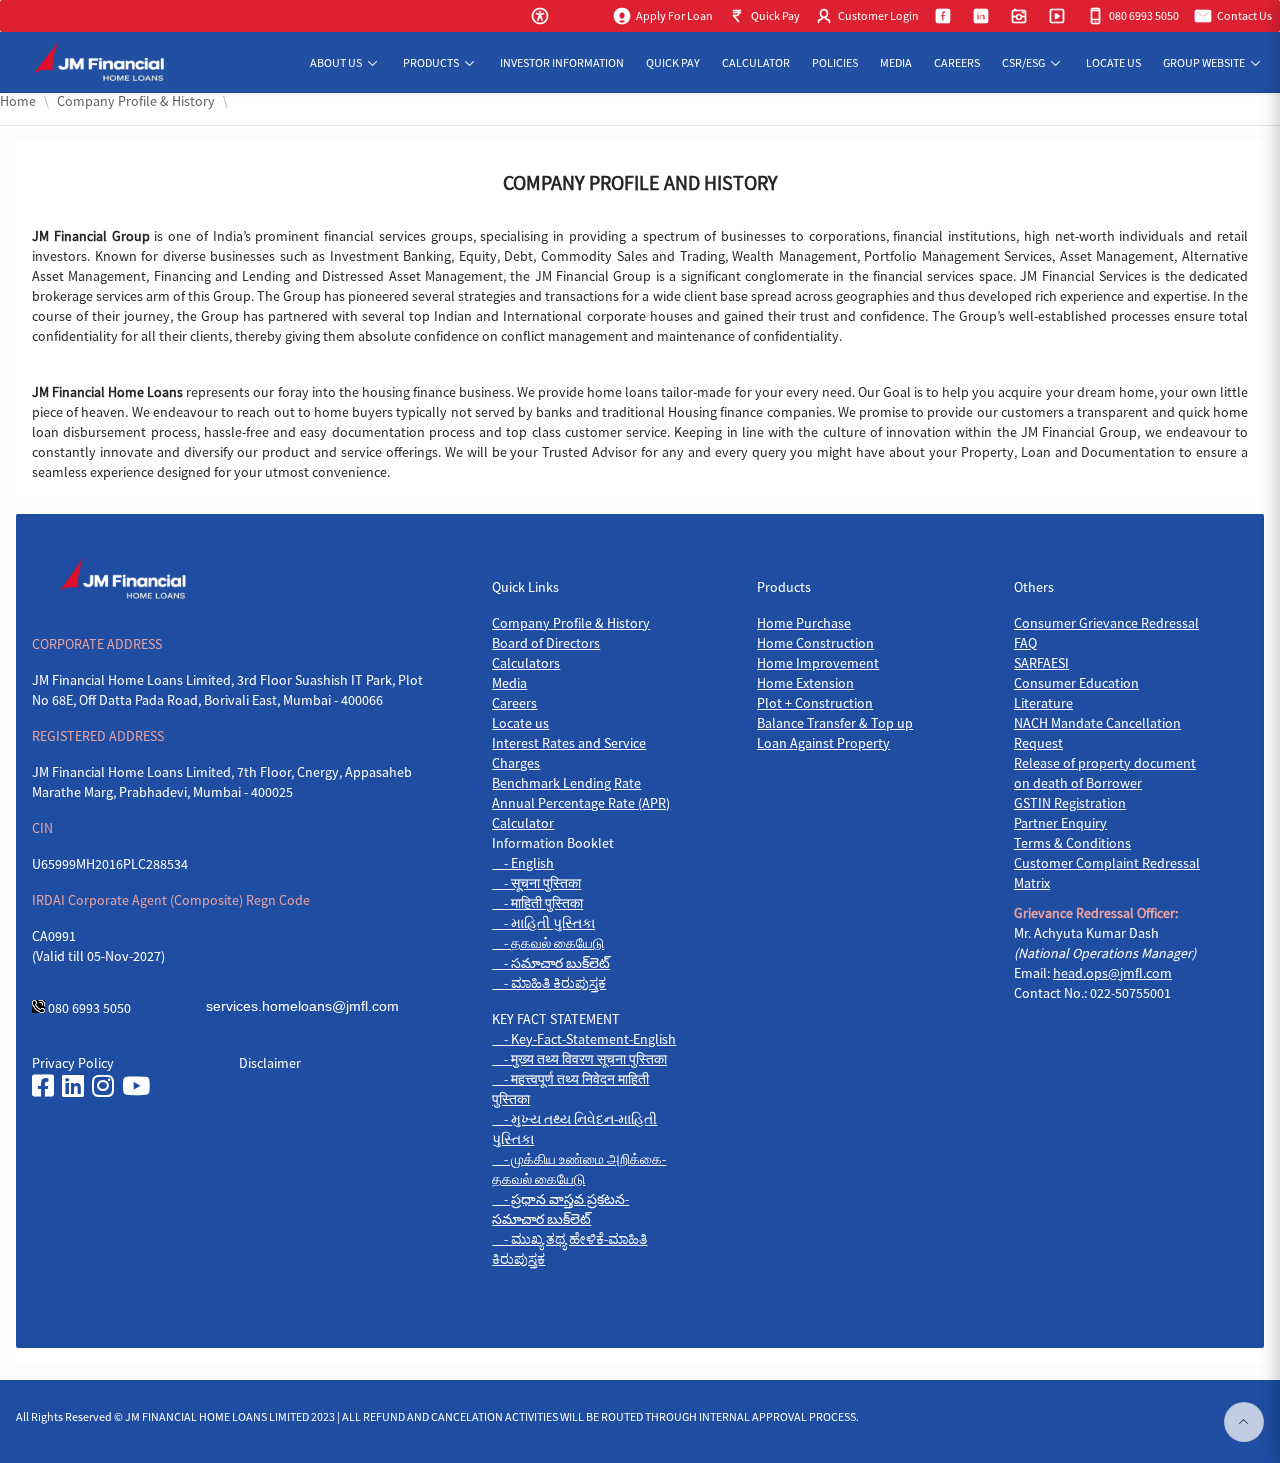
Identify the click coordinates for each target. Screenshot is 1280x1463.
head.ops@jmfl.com (1112, 973)
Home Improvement (818, 663)
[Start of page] (1244, 1422)
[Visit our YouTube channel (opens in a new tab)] (136, 1086)
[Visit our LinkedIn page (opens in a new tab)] (73, 1086)
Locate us (520, 723)
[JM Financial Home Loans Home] (107, 62)
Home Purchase (804, 623)
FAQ (1025, 643)
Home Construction (815, 643)
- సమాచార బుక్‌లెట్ (551, 963)
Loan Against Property (823, 743)
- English (523, 863)
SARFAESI (1041, 663)
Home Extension (805, 683)
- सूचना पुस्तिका (536, 883)
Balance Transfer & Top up (835, 723)
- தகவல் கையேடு (548, 943)
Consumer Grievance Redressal (1106, 623)
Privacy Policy (73, 1063)
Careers (514, 703)
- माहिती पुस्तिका (537, 903)
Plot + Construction (815, 703)
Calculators (526, 663)
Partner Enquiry (1060, 823)
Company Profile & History (571, 623)
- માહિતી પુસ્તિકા (543, 923)
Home (18, 101)
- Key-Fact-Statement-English (584, 1039)
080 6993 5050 (89, 1008)
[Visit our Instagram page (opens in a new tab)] (103, 1086)
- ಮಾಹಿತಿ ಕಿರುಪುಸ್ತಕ (549, 983)
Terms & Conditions (1072, 843)
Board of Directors (546, 643)
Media (509, 683)
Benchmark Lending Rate (566, 783)
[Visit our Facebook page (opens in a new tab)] (43, 1086)
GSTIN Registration (1070, 803)
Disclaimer (270, 1063)
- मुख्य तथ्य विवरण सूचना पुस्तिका (579, 1059)
